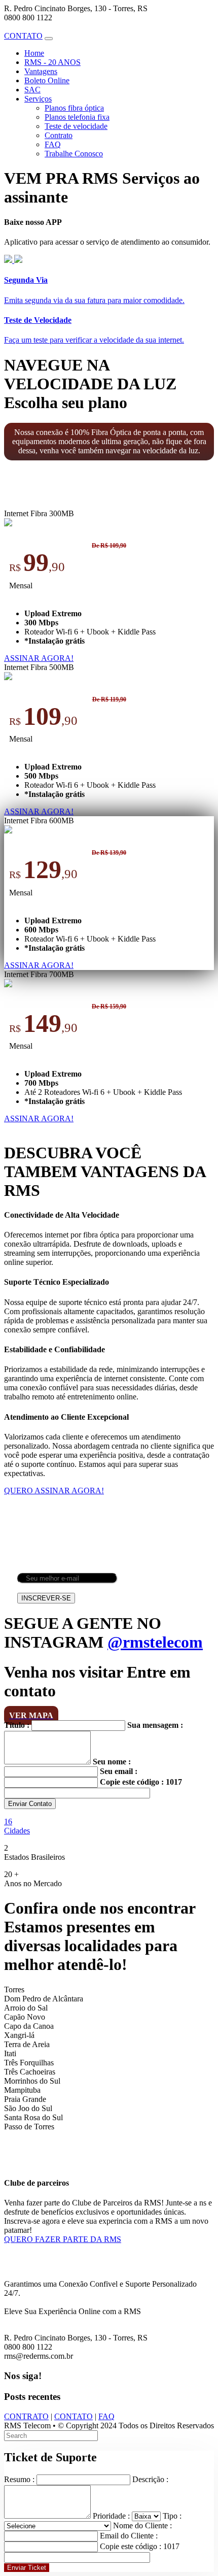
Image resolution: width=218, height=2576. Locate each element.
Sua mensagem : (155, 1725)
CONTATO (74, 2416)
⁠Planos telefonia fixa (77, 117)
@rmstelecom (155, 1642)
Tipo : (172, 2516)
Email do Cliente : (129, 2536)
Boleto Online (47, 80)
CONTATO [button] (23, 36)
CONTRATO (26, 2416)
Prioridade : (111, 2516)
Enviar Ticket (27, 2568)
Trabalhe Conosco (74, 154)
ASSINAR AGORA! (39, 658)
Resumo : (19, 2479)
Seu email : (119, 1771)
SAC (32, 90)
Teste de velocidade (76, 126)
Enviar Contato (30, 1804)
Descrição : (150, 2479)
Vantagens (41, 71)
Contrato (59, 135)
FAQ (53, 144)
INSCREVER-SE (46, 1598)
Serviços (38, 99)
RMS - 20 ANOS (52, 62)
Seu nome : (112, 1762)
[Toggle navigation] (49, 39)
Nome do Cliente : (142, 2525)
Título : (17, 1725)
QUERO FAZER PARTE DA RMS (63, 2239)
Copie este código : (132, 1782)
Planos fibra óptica (74, 108)
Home (34, 53)
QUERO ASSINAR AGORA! (54, 1491)
